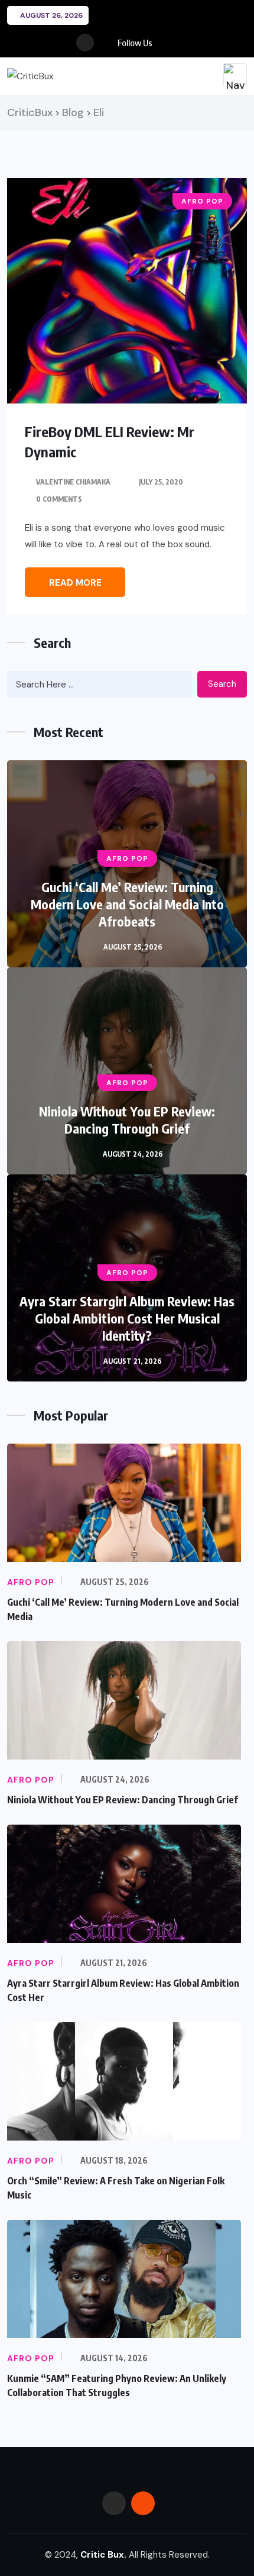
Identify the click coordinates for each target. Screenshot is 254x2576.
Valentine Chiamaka (73, 482)
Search (222, 684)
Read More (75, 583)
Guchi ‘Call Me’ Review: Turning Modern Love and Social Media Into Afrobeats (127, 904)
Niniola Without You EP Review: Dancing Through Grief (127, 1120)
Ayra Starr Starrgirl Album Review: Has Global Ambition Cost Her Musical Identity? (127, 1318)
